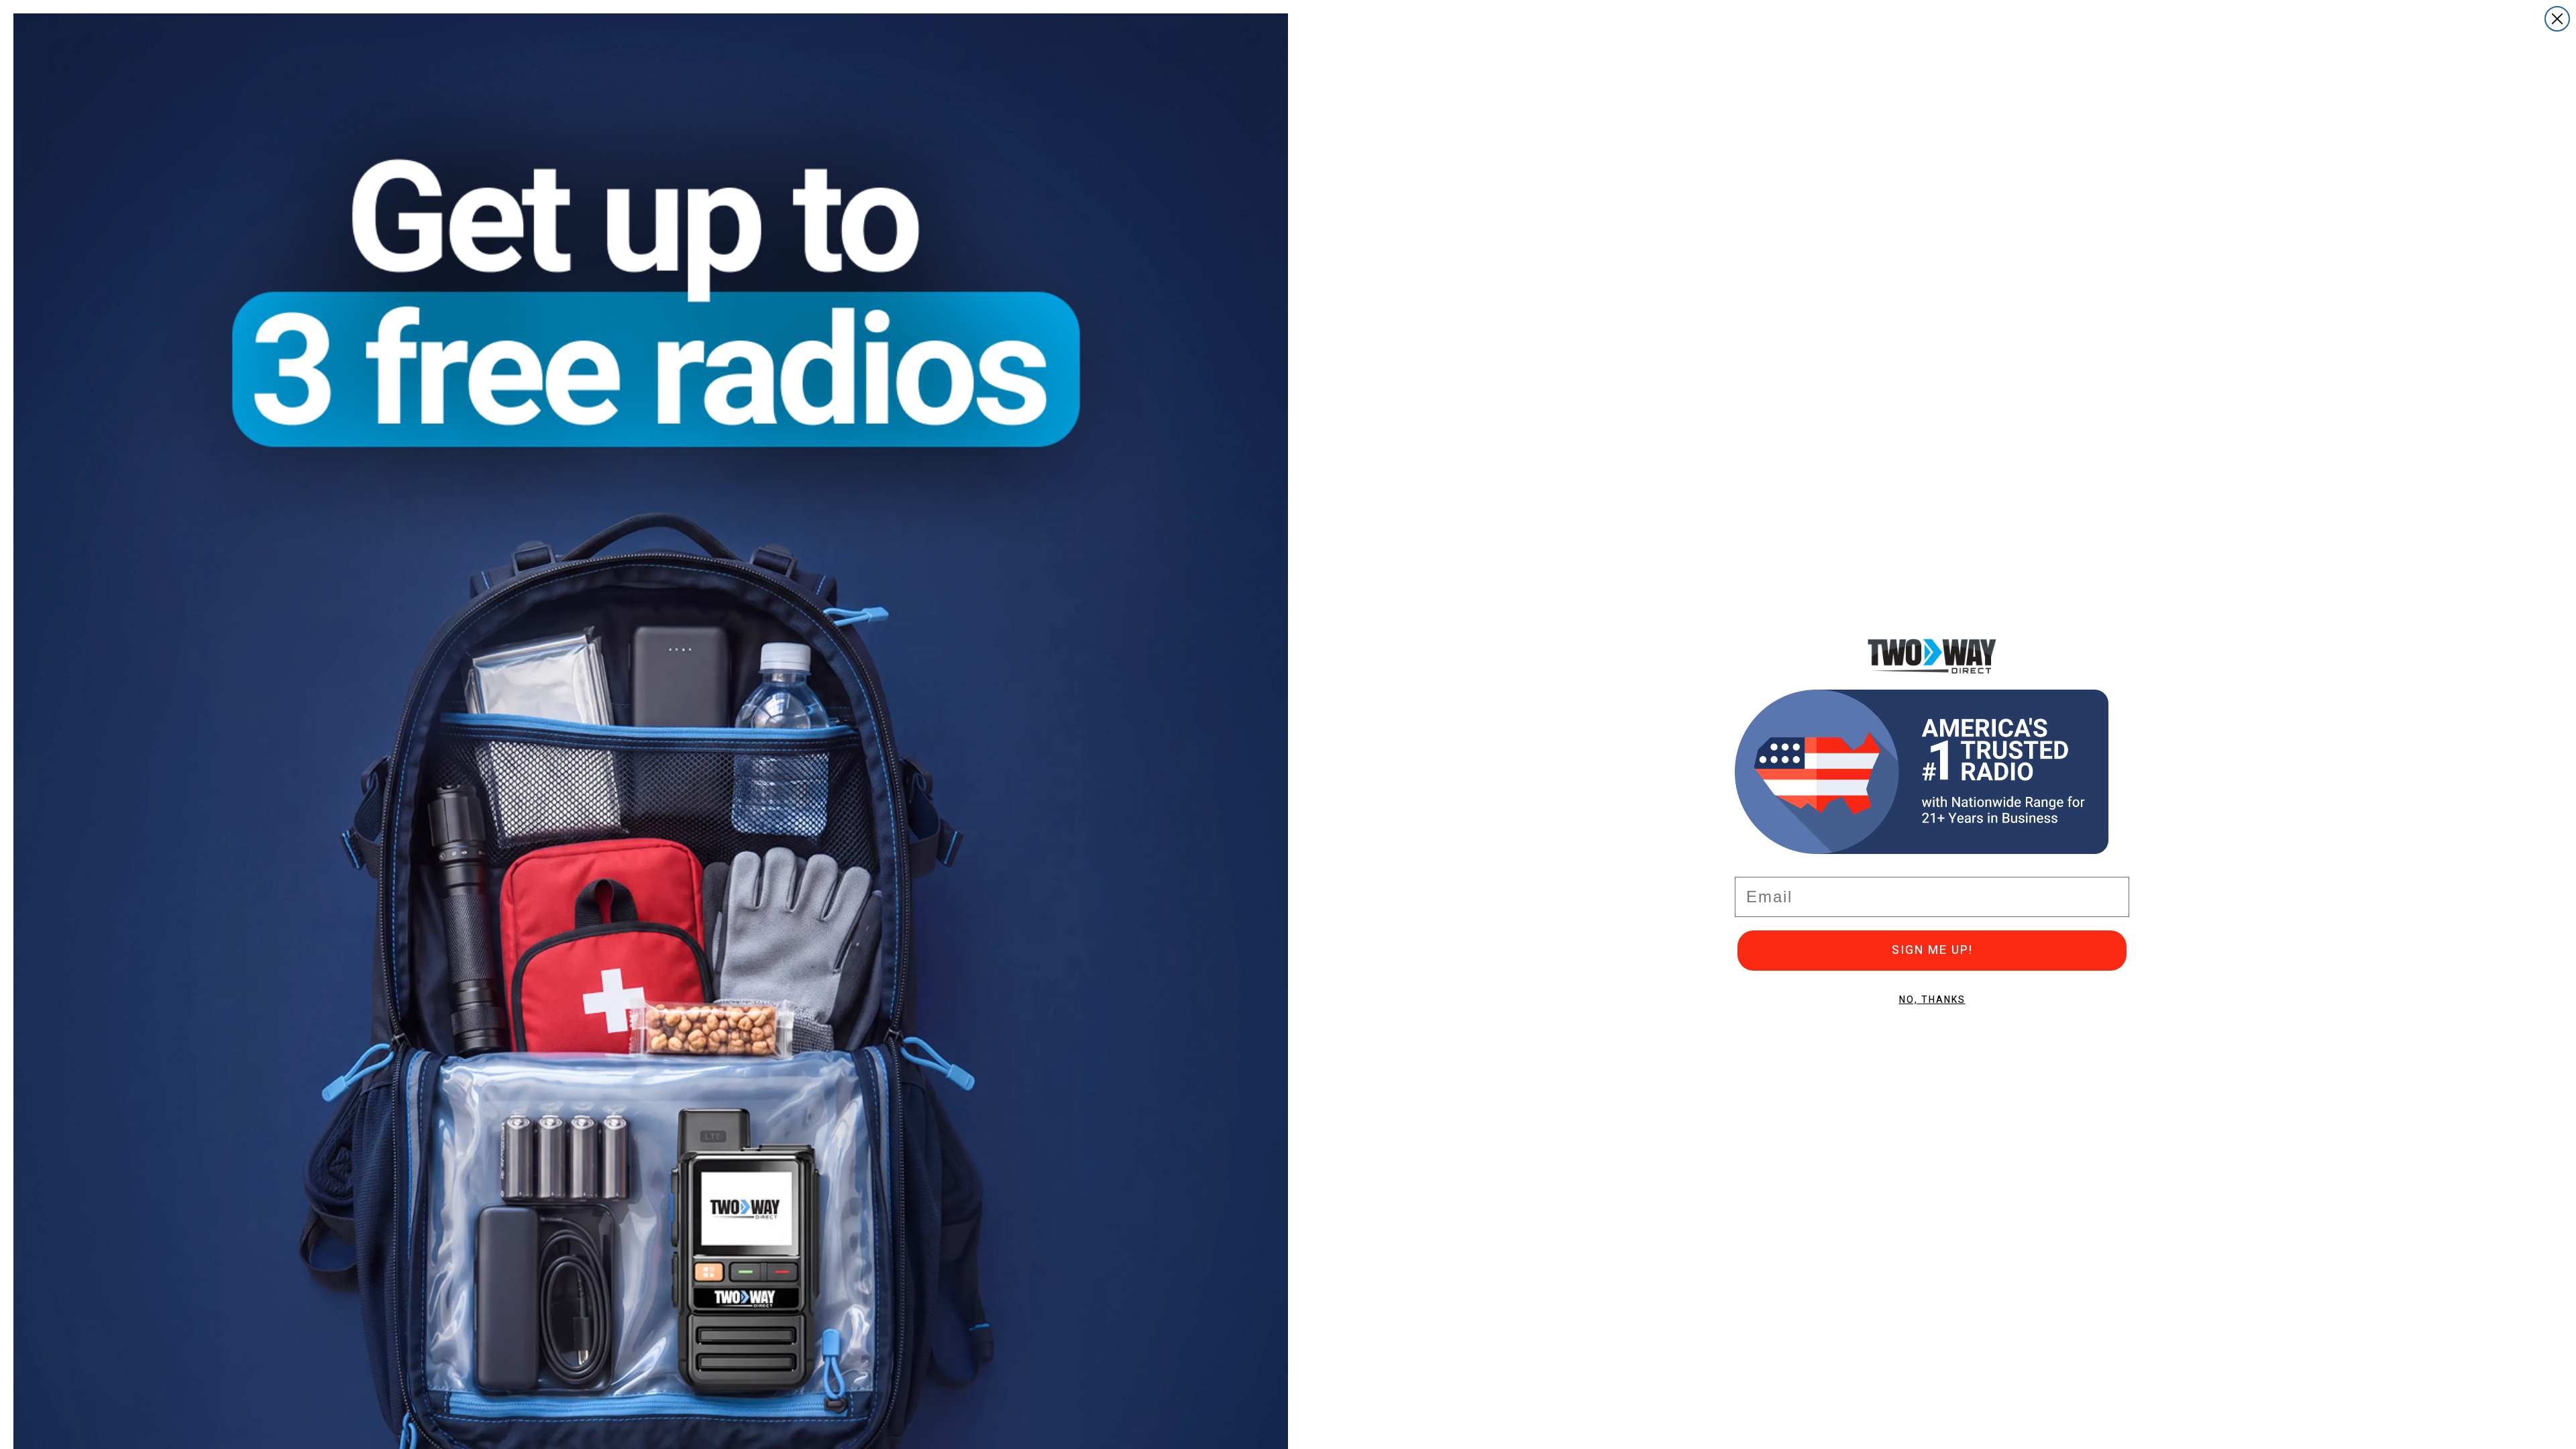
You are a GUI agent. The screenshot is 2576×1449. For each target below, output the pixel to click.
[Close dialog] (2557, 19)
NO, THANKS (1932, 1000)
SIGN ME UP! (1932, 950)
